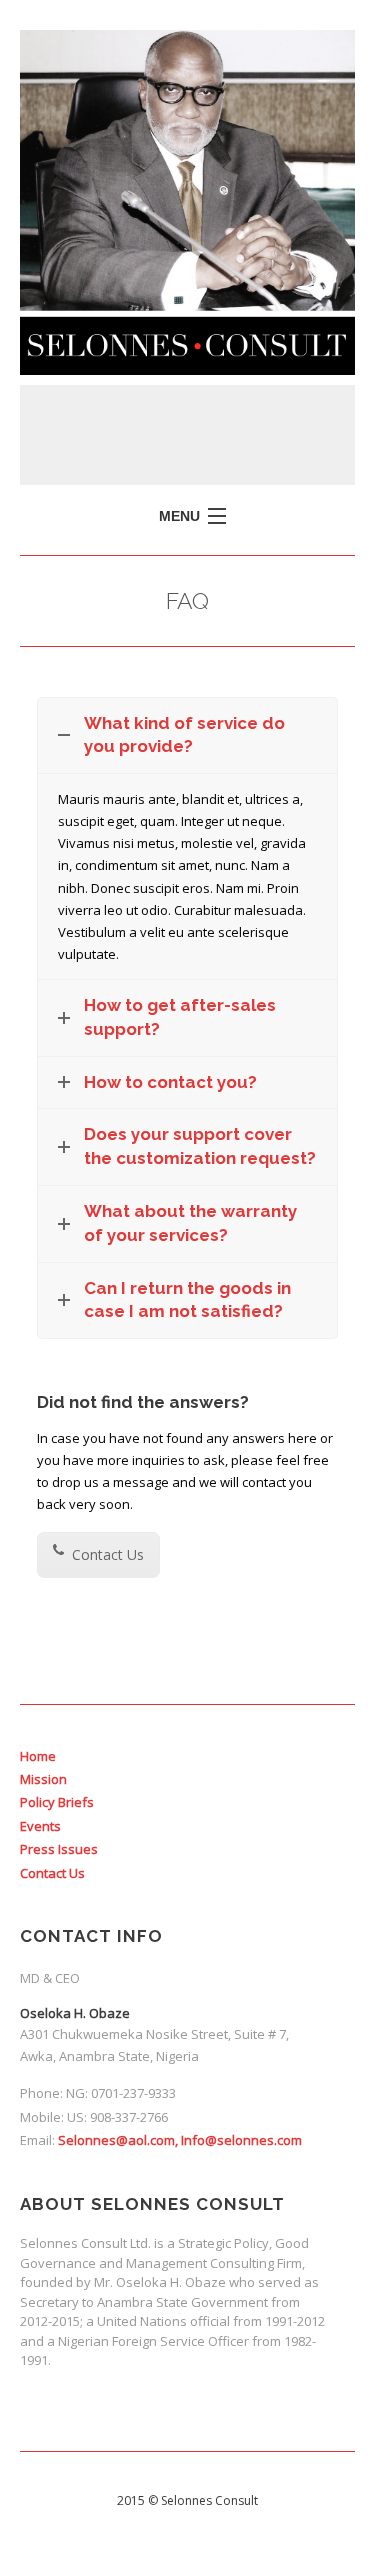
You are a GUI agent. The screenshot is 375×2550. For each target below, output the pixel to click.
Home (38, 1756)
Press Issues (59, 1849)
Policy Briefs (57, 1802)
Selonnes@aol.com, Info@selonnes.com (180, 2140)
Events (40, 1826)
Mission (43, 1779)
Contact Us (106, 1554)
